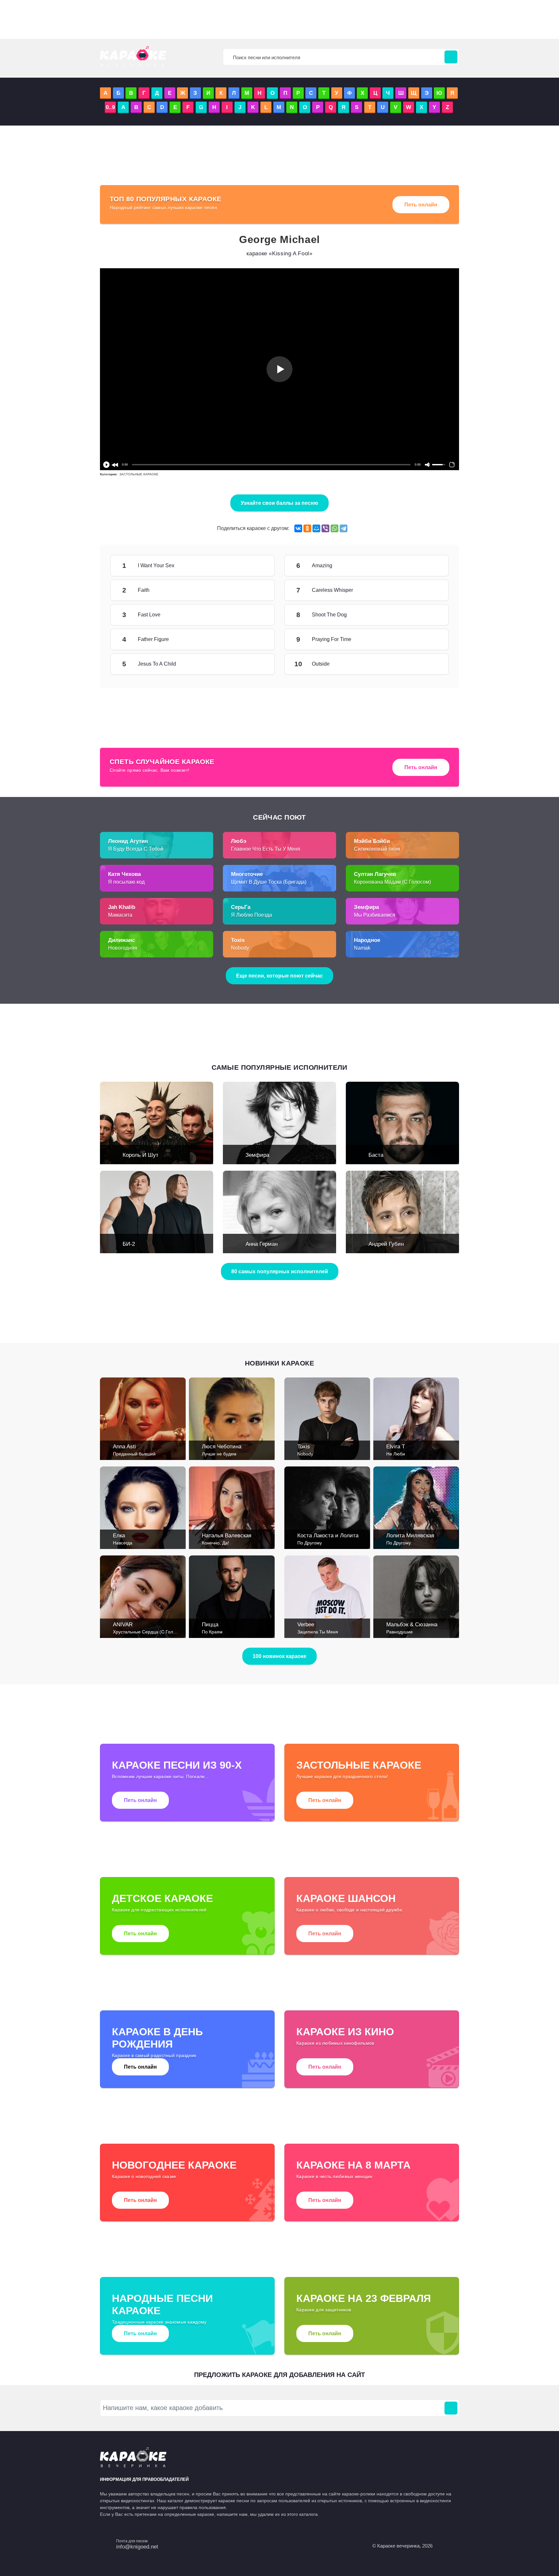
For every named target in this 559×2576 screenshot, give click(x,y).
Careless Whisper (429, 590)
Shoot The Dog (429, 615)
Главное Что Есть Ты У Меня (266, 849)
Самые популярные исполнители (279, 1067)
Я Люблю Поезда (252, 915)
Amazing (429, 566)
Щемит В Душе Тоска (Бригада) (269, 882)
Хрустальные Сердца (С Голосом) (149, 1632)
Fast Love (255, 615)
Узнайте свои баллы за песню (279, 503)
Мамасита (120, 915)
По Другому (310, 1543)
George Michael (279, 239)
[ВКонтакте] (298, 528)
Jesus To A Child (255, 664)
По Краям (212, 1632)
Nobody (240, 948)
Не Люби (396, 1454)
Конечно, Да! (215, 1543)
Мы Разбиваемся (375, 915)
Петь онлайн (421, 205)
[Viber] (325, 528)
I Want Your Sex (255, 566)
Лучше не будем (219, 1454)
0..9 (110, 107)
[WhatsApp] (334, 528)
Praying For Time (429, 639)
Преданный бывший (134, 1454)
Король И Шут (141, 1155)
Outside (429, 664)
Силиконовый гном (377, 849)
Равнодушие (400, 1632)
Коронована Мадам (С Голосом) (392, 882)
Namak (362, 948)
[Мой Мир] (316, 528)
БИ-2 (129, 1244)
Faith (255, 590)
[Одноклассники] (307, 528)
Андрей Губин (386, 1244)
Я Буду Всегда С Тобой (136, 849)
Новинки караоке (279, 1363)
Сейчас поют (279, 817)
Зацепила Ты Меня (318, 1632)
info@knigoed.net (137, 2547)
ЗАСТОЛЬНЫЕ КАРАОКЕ (139, 474)
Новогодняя (123, 948)
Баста (376, 1155)
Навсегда (123, 1543)
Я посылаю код (126, 882)
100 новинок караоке (279, 1656)
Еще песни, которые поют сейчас (279, 976)
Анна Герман (262, 1244)
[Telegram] (344, 528)
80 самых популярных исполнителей (280, 1271)
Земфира (257, 1155)
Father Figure (255, 639)
